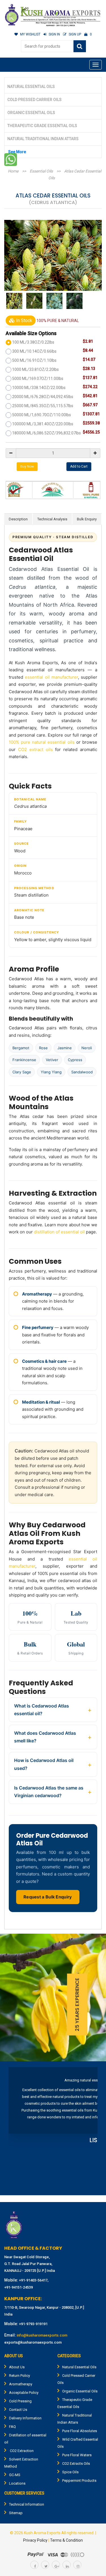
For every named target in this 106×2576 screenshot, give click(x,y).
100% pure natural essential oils (42, 742)
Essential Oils (41, 171)
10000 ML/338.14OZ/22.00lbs (39, 388)
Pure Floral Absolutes (80, 2431)
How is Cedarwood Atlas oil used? (44, 1764)
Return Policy (20, 2376)
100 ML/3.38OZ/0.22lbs (33, 342)
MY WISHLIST (30, 34)
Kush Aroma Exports (42, 2533)
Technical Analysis (52, 519)
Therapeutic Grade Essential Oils (42, 126)
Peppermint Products (79, 2481)
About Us (17, 2367)
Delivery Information (25, 2418)
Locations (17, 2483)
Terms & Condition (66, 2540)
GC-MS (15, 2475)
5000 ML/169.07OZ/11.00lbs (38, 378)
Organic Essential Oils (31, 113)
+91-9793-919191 (33, 2324)
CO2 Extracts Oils (76, 2464)
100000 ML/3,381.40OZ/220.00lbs (43, 424)
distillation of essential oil (59, 1232)
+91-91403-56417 (33, 2280)
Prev (16, 2129)
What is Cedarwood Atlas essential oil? (42, 1710)
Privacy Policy (35, 2540)
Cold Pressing (20, 2401)
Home (13, 171)
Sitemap (16, 2513)
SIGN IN (54, 34)
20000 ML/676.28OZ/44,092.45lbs (43, 397)
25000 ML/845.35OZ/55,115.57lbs (43, 406)
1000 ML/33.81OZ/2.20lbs (35, 369)
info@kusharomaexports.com (42, 2335)
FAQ (12, 2427)
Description (18, 519)
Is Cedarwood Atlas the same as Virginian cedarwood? (49, 1792)
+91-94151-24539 (19, 2287)
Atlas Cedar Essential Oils (75, 174)
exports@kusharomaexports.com (33, 2342)
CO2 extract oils (35, 749)
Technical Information (27, 2504)
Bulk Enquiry (87, 519)
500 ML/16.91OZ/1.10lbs (34, 360)
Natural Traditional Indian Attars (43, 139)
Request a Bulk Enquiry (48, 1897)
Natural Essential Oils (31, 87)
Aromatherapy (21, 2384)
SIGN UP (75, 34)
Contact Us (18, 2410)
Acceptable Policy (24, 2393)
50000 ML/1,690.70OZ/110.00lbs (42, 415)
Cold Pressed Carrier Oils (34, 100)
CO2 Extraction (21, 2451)
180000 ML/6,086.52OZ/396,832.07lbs (46, 433)
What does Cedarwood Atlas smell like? (45, 1737)
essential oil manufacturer (51, 677)
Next (90, 2129)
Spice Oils (70, 2472)
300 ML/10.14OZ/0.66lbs (34, 351)
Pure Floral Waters (77, 2455)
